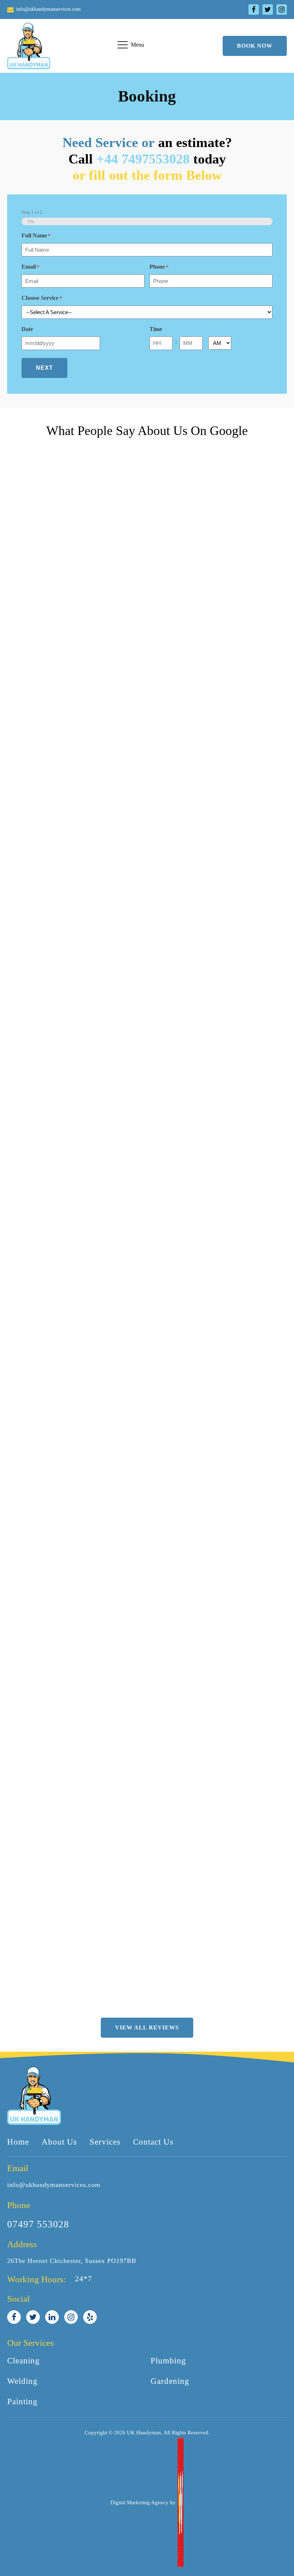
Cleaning (23, 2361)
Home (18, 2142)
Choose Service (42, 298)
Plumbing (168, 2361)
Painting (22, 2402)
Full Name (36, 235)
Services (105, 2142)
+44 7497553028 (143, 159)
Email (30, 267)
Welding (22, 2381)
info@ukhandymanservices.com (54, 2185)
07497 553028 (38, 2224)
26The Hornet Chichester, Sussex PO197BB (72, 2261)
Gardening (170, 2381)
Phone (159, 267)
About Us (59, 2142)
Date (27, 329)
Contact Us (153, 2142)
